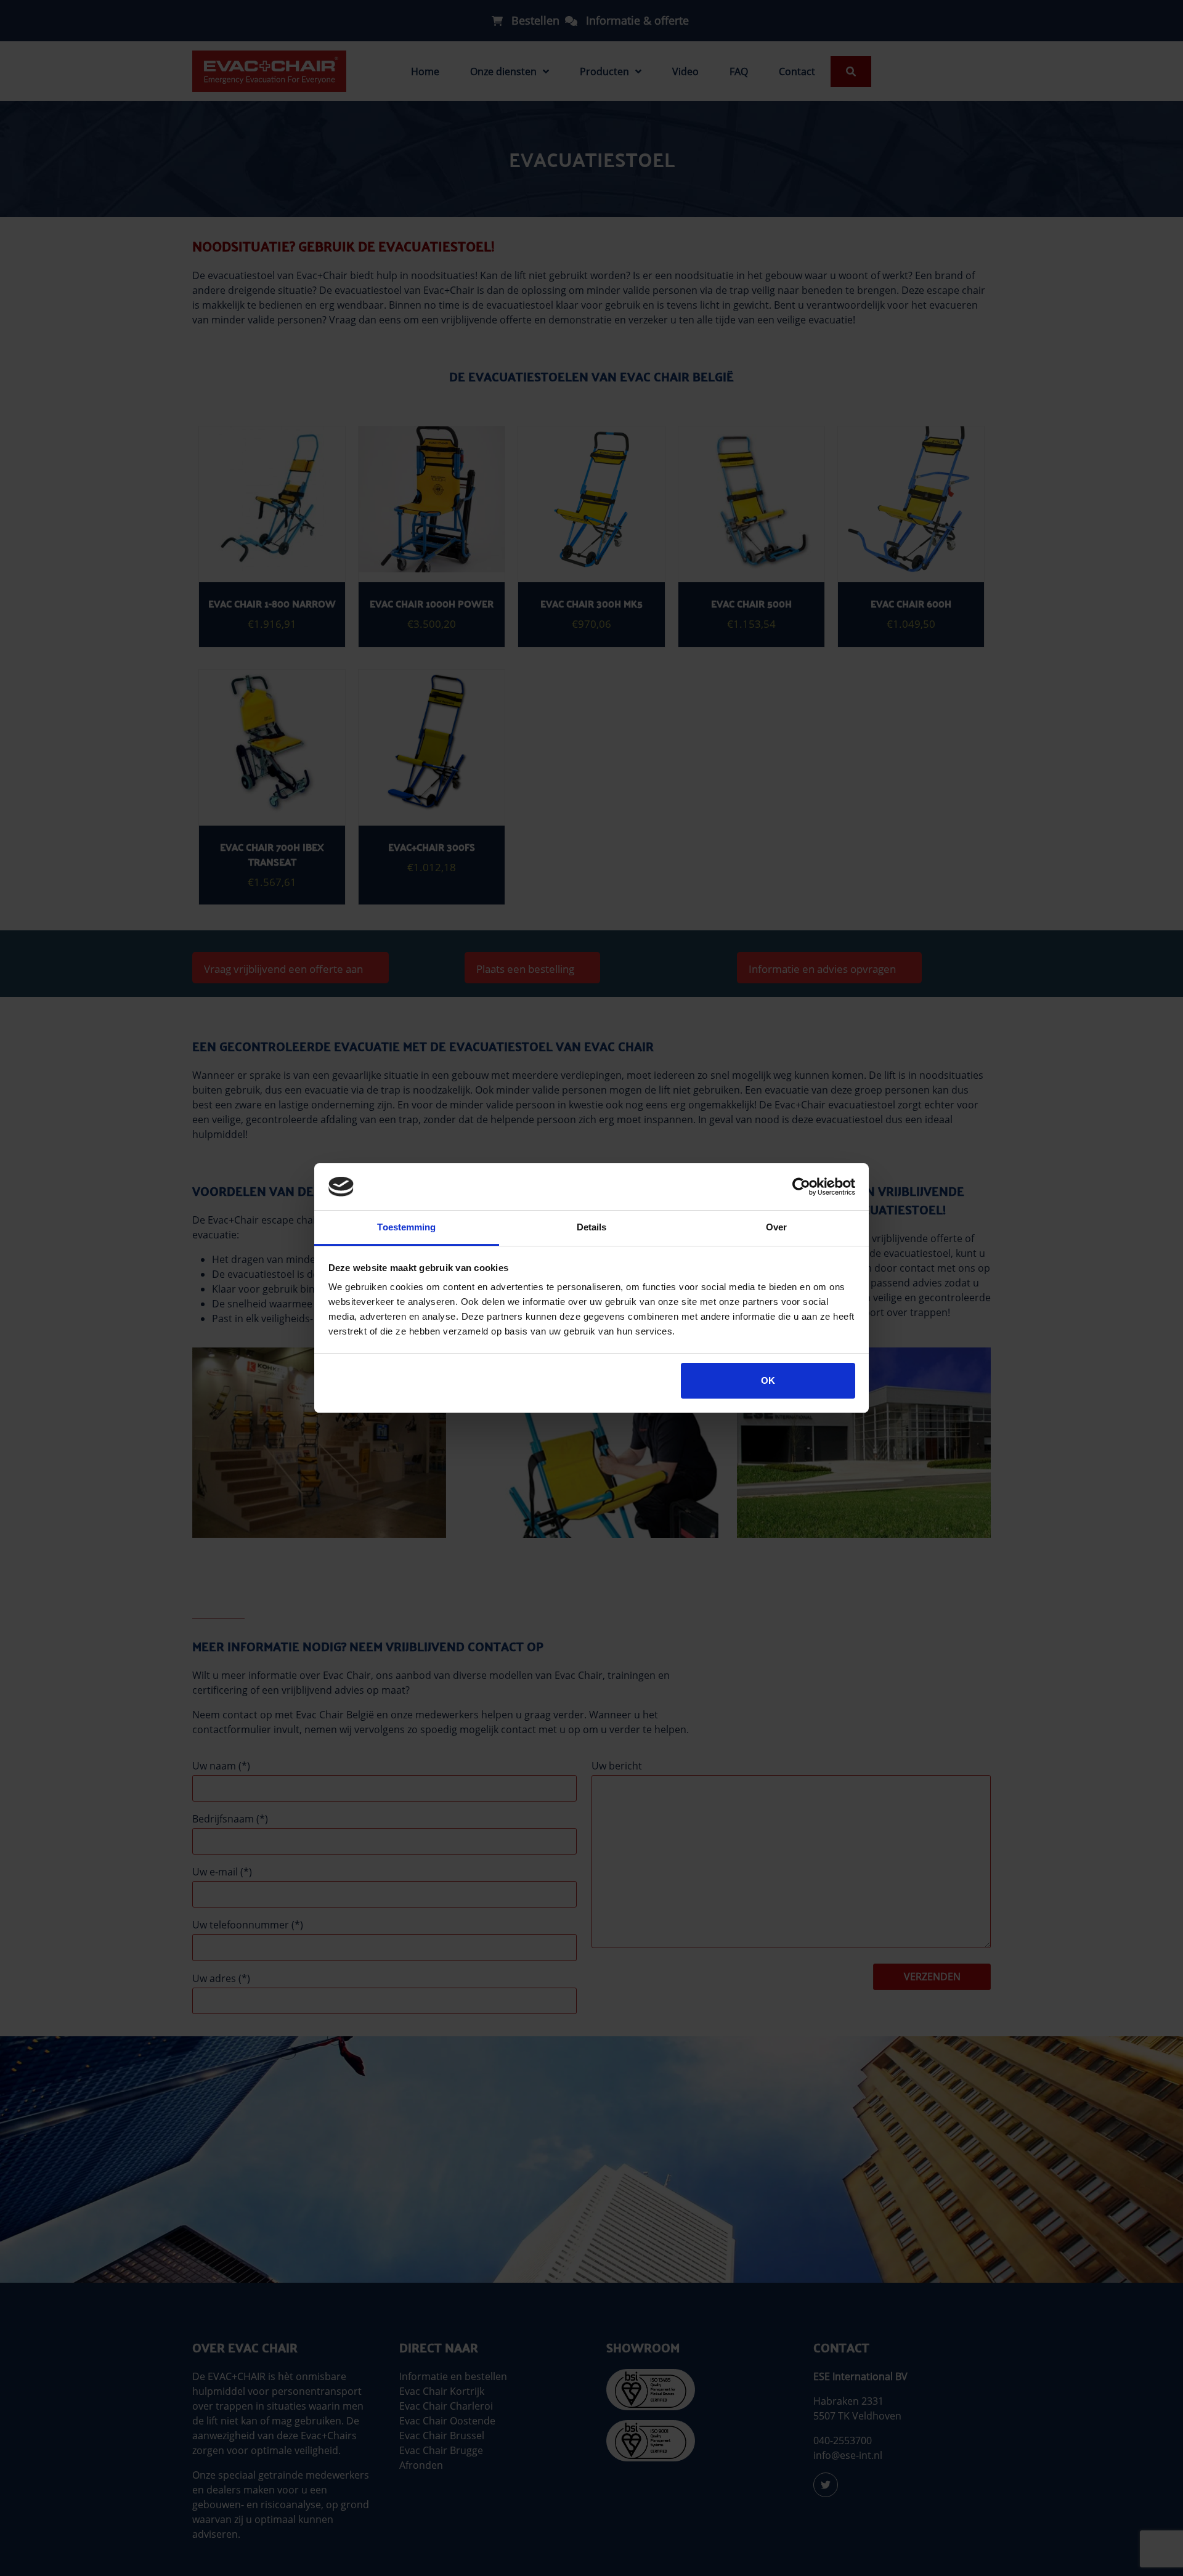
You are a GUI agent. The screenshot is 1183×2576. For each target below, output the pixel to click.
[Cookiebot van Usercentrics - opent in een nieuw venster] (801, 1187)
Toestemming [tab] (406, 1227)
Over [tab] (776, 1227)
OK (768, 1380)
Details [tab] (592, 1227)
